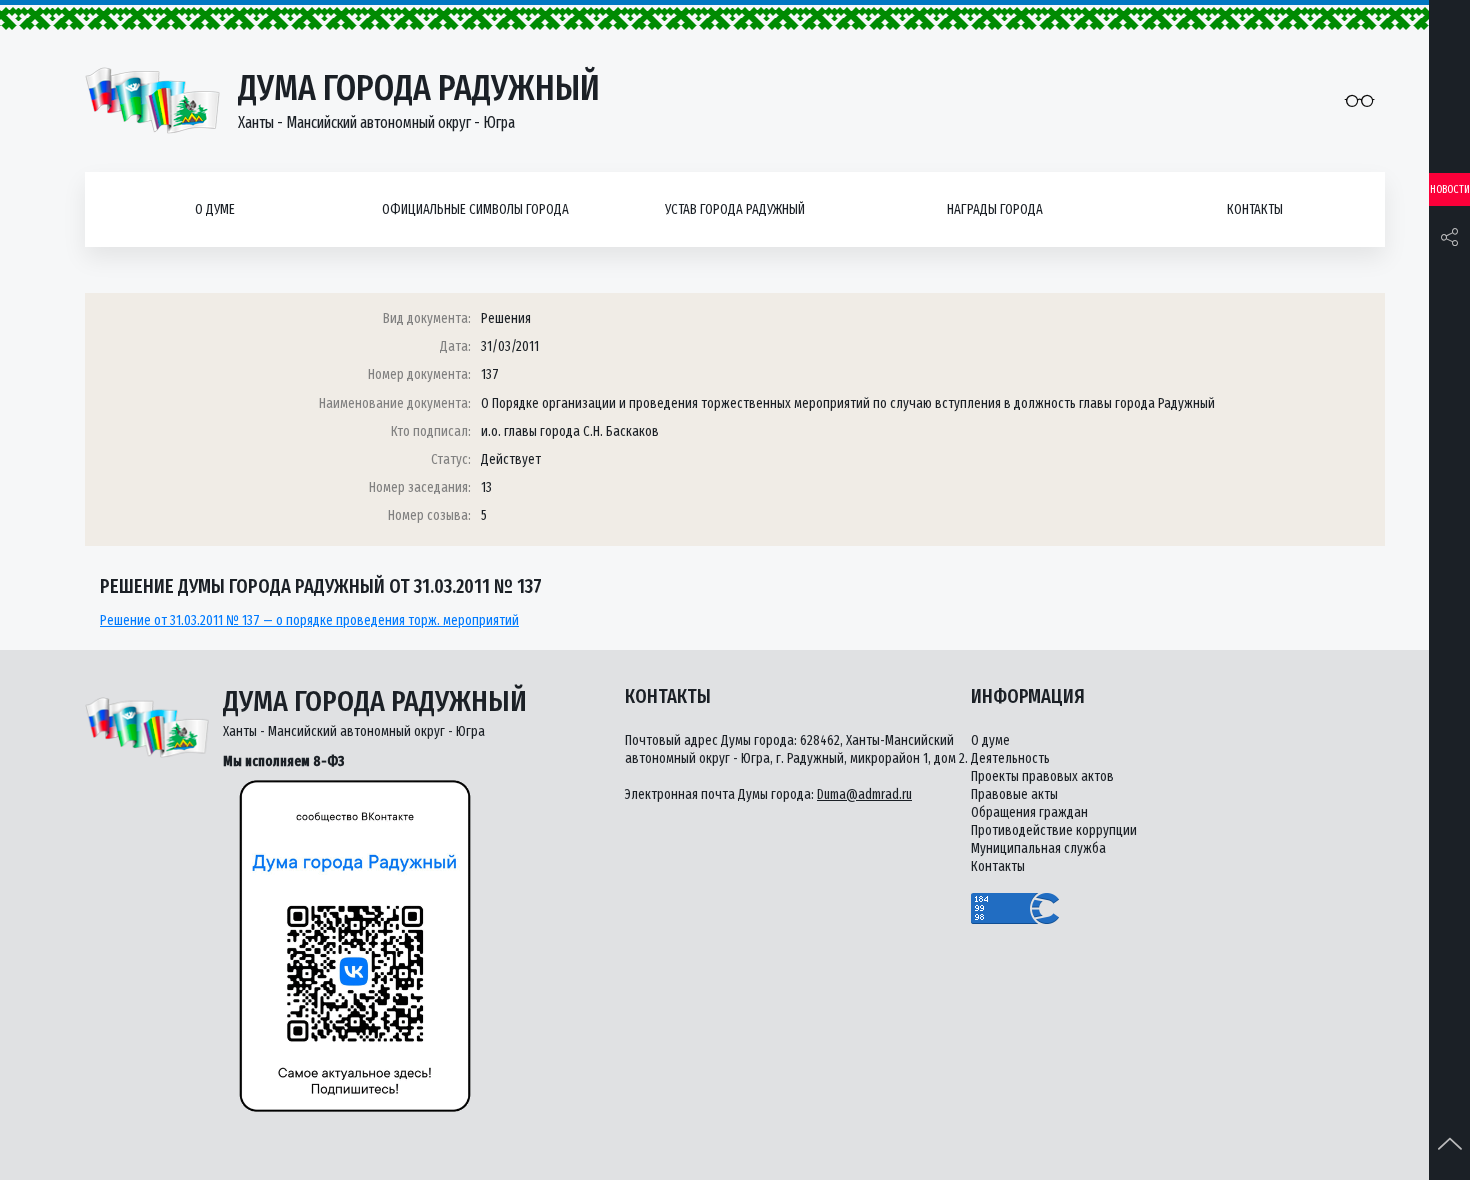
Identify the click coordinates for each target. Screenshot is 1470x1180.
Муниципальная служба (1038, 848)
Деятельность (1010, 758)
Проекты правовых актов (1042, 776)
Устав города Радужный (735, 209)
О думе (215, 209)
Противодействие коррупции (1054, 830)
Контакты (1255, 209)
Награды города (995, 209)
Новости (1450, 189)
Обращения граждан (1029, 812)
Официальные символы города (475, 209)
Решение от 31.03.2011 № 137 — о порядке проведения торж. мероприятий (309, 620)
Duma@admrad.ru (864, 794)
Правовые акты (1014, 794)
